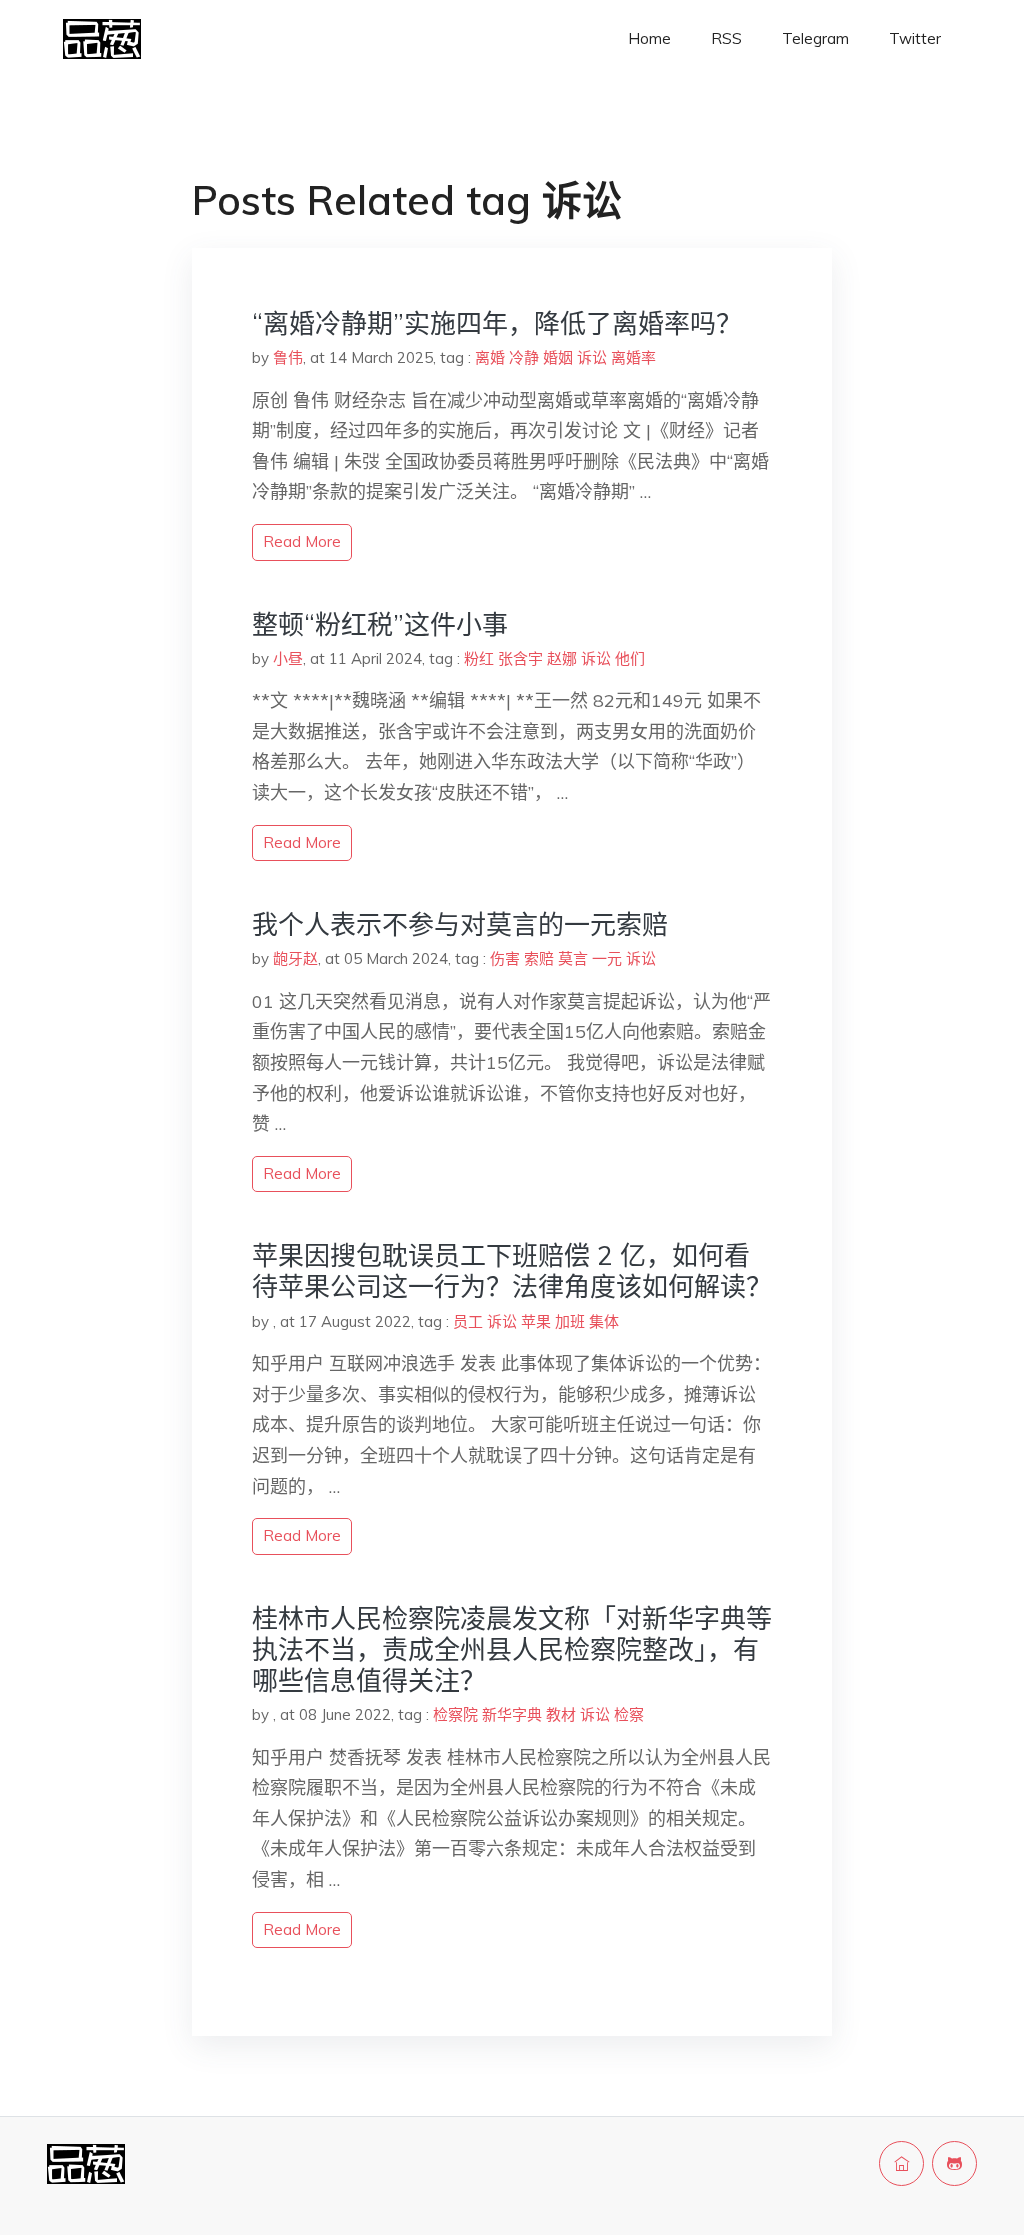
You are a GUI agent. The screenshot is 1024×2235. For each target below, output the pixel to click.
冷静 (524, 357)
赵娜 (562, 658)
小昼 (288, 658)
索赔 (539, 958)
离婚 (490, 357)
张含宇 (520, 658)
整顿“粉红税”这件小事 (380, 624)
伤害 (505, 958)
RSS (726, 38)
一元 (607, 958)
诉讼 (592, 357)
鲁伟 (288, 357)
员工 (468, 1321)
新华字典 (512, 1714)
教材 (561, 1714)
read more (302, 541)
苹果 (536, 1321)
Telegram (815, 38)
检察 (629, 1714)
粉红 (479, 658)
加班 (570, 1321)
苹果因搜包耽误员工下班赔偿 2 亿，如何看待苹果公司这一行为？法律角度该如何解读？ (512, 1271)
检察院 (455, 1714)
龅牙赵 (295, 958)
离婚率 (633, 357)
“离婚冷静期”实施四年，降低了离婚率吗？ (497, 323)
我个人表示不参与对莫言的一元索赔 (460, 924)
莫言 (573, 958)
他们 (630, 658)
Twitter (915, 38)
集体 (604, 1321)
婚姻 (558, 357)
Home (649, 38)
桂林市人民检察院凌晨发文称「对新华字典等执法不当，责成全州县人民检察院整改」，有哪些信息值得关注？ (512, 1649)
